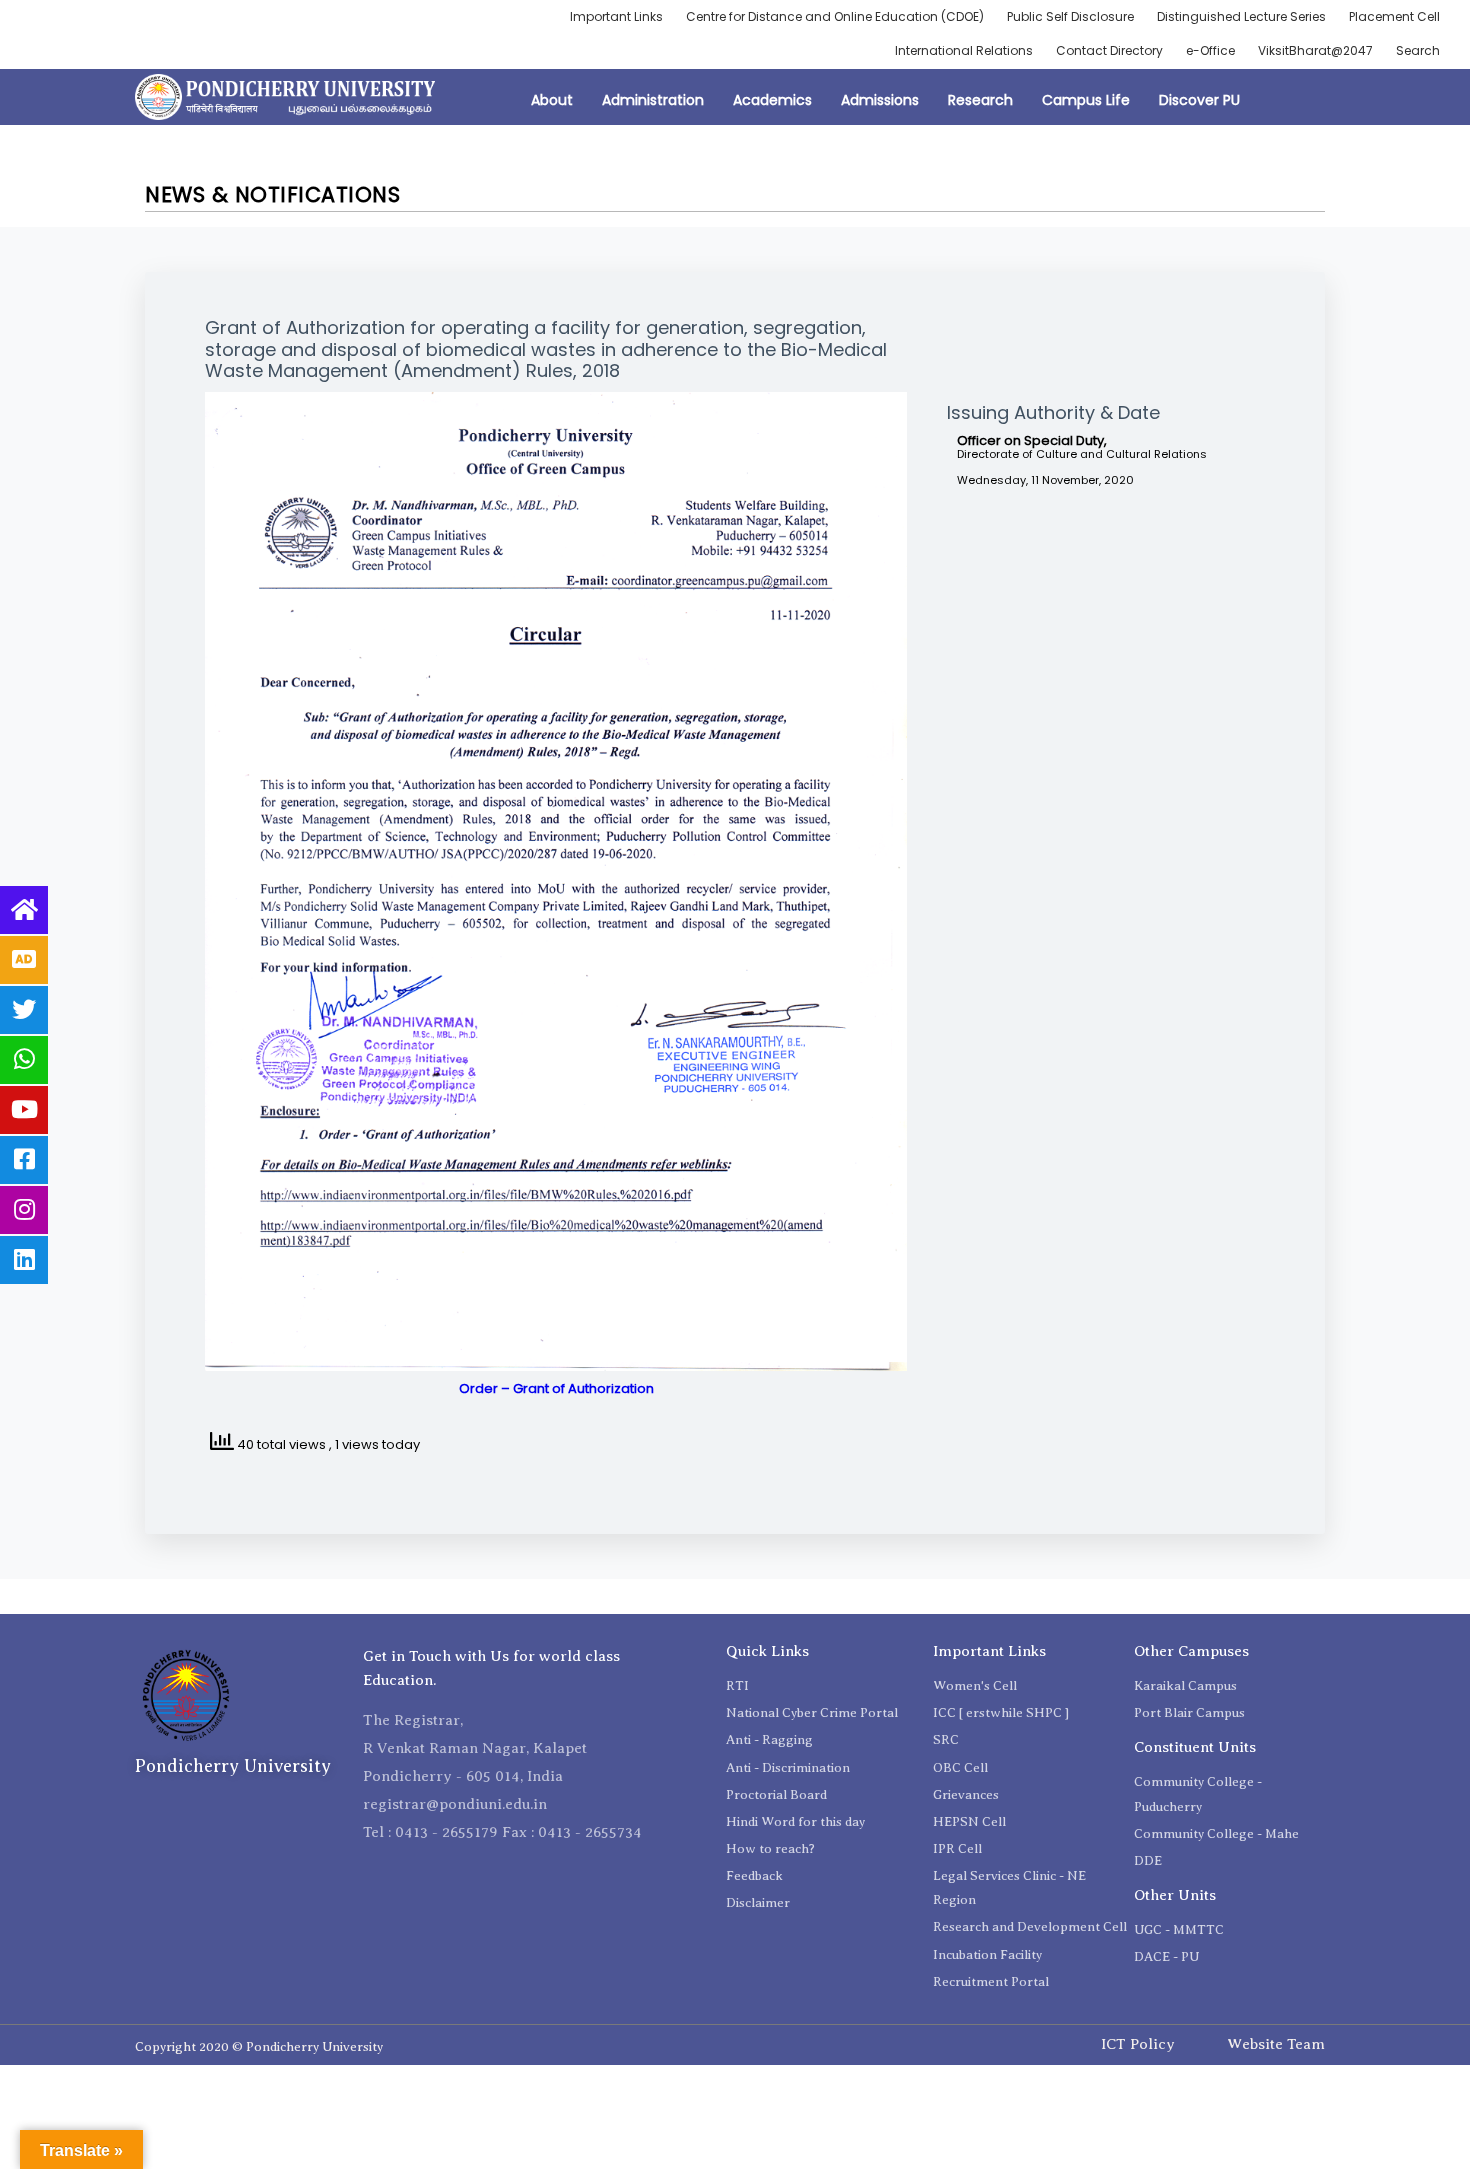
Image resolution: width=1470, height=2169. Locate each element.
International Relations (964, 50)
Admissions (880, 100)
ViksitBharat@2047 (1315, 50)
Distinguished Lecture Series (1241, 16)
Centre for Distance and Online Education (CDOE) (835, 16)
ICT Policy (1138, 2044)
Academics (772, 100)
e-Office (1210, 50)
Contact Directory (1109, 50)
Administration (653, 100)
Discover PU (1199, 100)
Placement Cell (1394, 16)
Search (1418, 50)
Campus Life (1086, 100)
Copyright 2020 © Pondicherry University (259, 2046)
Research (980, 100)
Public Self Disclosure (1070, 16)
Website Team (1276, 2044)
